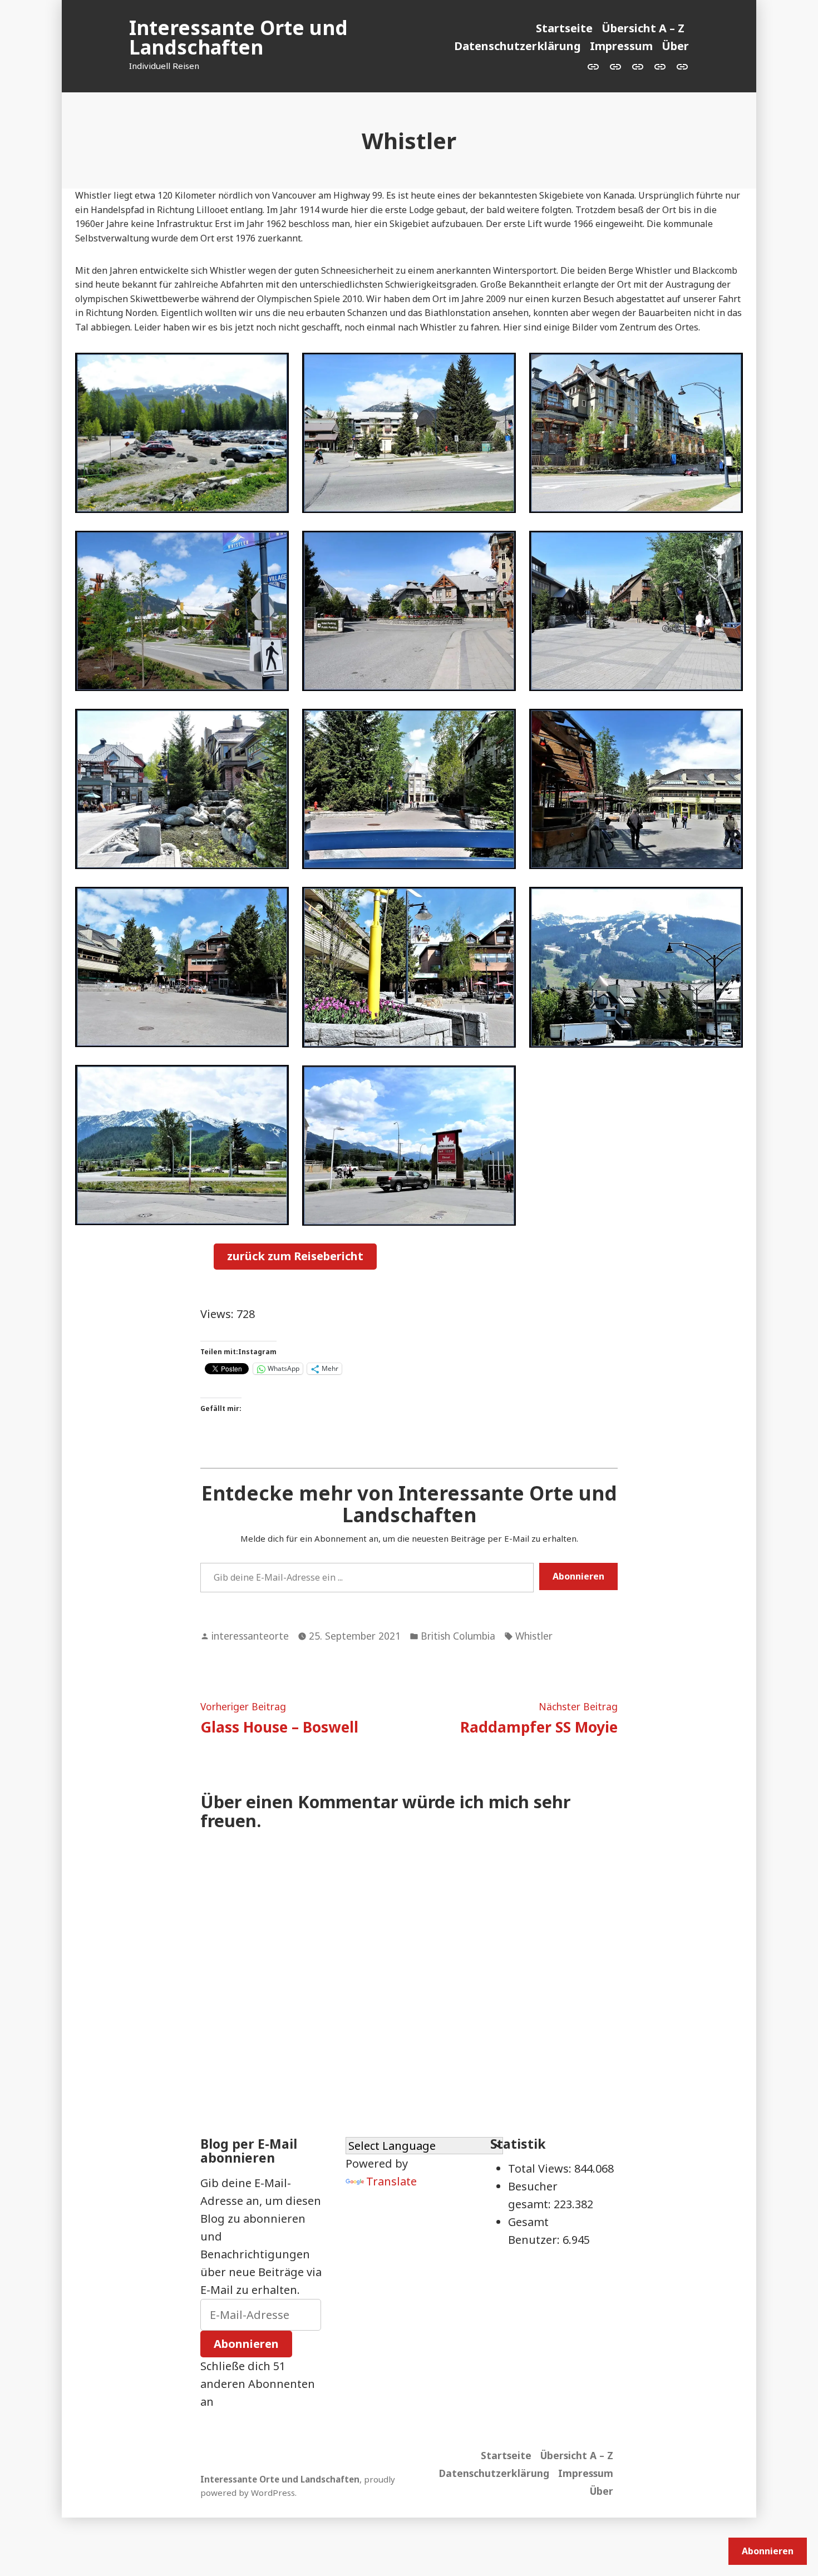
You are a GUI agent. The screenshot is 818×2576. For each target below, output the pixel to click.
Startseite (564, 28)
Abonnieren (578, 1576)
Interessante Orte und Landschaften (238, 37)
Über (675, 46)
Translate (391, 2181)
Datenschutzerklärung (518, 46)
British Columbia (458, 1636)
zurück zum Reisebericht (295, 1256)
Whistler (534, 1636)
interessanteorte (250, 1636)
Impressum (621, 46)
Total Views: (541, 2168)
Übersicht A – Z (643, 28)
